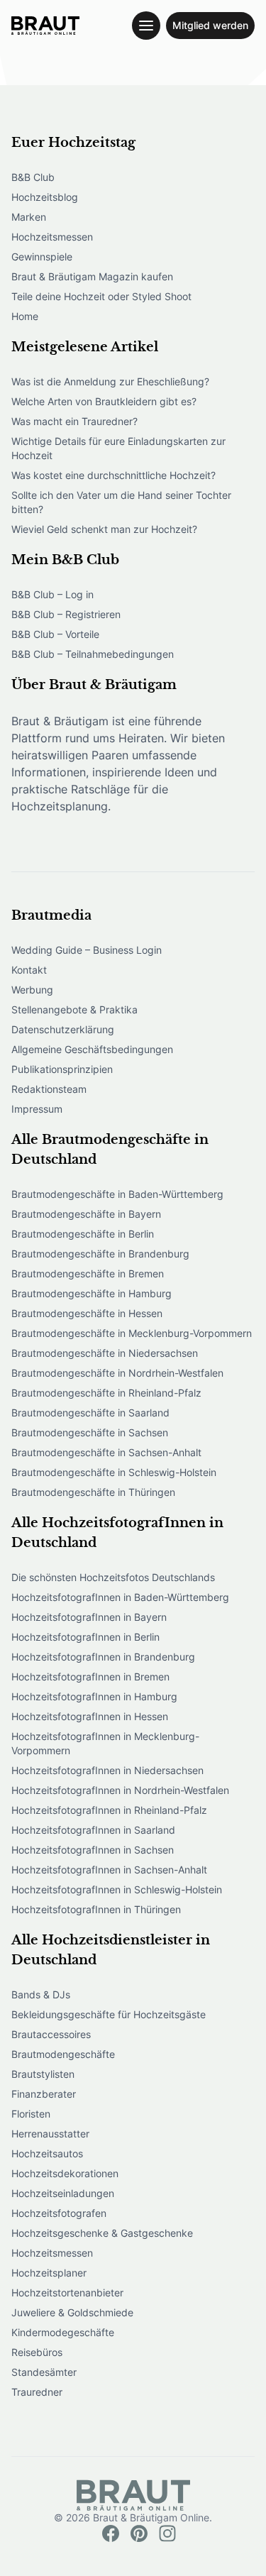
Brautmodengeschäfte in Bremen (88, 1273)
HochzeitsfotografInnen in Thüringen (96, 1909)
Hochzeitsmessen (52, 237)
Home (25, 316)
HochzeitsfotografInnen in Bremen (90, 1677)
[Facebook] (111, 2533)
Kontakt (29, 970)
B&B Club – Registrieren (66, 614)
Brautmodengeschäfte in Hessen (87, 1313)
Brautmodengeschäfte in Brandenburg (100, 1254)
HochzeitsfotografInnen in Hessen (90, 1716)
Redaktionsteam (49, 1089)
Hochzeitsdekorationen (65, 2173)
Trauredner (37, 2392)
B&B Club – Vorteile (55, 634)
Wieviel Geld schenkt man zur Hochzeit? (104, 529)
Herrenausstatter (50, 2134)
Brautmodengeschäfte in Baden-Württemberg (117, 1194)
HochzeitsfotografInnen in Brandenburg (103, 1657)
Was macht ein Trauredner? (74, 421)
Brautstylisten (43, 2074)
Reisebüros (37, 2352)
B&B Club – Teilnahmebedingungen (93, 654)
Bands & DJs (41, 1994)
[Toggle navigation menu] (146, 26)
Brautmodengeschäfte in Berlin (83, 1234)
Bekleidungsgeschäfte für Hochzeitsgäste (109, 2014)
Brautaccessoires (51, 2034)
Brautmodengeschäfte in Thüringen (93, 1492)
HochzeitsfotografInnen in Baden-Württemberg (120, 1597)
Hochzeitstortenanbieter (67, 2292)
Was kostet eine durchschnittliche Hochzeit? (113, 475)
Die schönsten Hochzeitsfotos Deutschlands (113, 1577)
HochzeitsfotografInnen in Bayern (89, 1617)
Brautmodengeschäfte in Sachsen (90, 1432)
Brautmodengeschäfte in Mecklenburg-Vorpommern (132, 1333)
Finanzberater (44, 2094)
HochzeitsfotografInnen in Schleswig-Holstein (117, 1889)
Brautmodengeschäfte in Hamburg (92, 1293)
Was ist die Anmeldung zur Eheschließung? (110, 381)
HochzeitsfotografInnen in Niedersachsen (107, 1770)
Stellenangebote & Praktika (74, 1009)
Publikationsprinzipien (62, 1069)
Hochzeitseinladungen (63, 2193)
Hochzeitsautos (47, 2153)
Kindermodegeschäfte (63, 2332)
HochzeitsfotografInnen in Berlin (85, 1637)
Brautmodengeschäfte (63, 2054)
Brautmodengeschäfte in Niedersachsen (105, 1353)
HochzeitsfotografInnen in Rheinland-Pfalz (109, 1810)
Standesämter (44, 2372)
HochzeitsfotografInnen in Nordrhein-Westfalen (120, 1790)
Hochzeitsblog (45, 197)
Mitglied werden (210, 25)
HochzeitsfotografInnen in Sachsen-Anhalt (109, 1870)
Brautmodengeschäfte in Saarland (90, 1413)
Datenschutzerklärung (63, 1029)
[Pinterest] (139, 2533)
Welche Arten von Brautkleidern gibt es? (104, 401)
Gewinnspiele (42, 257)
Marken (29, 217)
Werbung (32, 990)
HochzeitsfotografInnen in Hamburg (94, 1696)
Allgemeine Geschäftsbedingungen (92, 1049)
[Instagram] (167, 2533)
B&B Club (33, 177)
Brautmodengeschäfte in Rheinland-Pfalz (106, 1393)
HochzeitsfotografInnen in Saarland (93, 1830)
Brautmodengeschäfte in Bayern (86, 1214)
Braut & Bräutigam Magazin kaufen (92, 276)
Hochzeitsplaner (49, 2273)
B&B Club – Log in (52, 594)
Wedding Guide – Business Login (87, 950)
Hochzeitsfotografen (59, 2213)
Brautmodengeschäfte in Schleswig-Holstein (114, 1472)
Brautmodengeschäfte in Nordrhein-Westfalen (117, 1373)
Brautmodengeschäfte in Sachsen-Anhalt (106, 1452)
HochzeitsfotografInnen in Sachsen (93, 1850)
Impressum (37, 1109)
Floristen (31, 2114)
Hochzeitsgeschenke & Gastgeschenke (102, 2233)
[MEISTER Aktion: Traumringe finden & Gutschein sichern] (45, 26)
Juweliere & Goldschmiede (72, 2312)
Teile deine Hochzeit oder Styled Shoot (101, 296)
